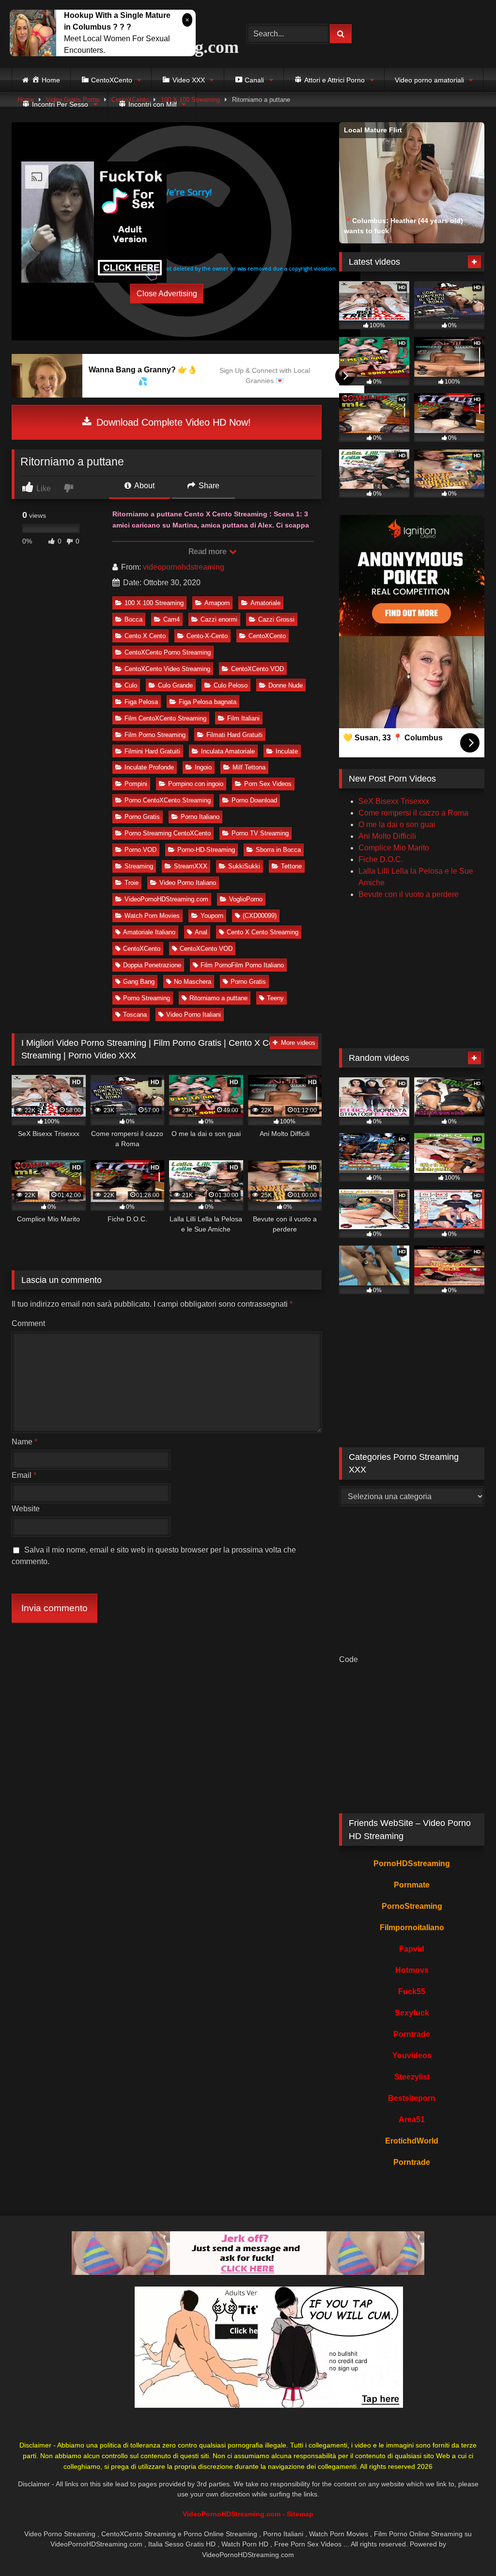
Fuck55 (412, 1992)
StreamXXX (191, 866)
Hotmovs (412, 1970)
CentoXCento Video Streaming (167, 669)
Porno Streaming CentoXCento (168, 833)
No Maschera (193, 982)
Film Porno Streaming (155, 735)
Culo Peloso (231, 685)
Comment (28, 1323)
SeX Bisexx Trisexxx (394, 801)
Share (208, 486)
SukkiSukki (244, 866)
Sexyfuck (412, 2013)
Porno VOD (140, 850)
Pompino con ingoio (196, 784)
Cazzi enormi (219, 619)
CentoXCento (267, 636)
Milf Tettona (249, 767)
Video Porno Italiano (188, 883)
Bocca (133, 619)
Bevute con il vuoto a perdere (409, 894)
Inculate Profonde (149, 767)
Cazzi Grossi (276, 619)
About (144, 486)
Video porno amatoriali (429, 80)
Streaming (139, 866)
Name (24, 1442)
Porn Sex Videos (268, 784)
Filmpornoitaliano (412, 1928)
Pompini (136, 784)
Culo (131, 685)
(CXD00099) (260, 916)
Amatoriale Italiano (149, 932)
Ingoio (203, 767)
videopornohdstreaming (184, 567)
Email (24, 1475)
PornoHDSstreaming (412, 1864)
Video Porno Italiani (194, 1015)
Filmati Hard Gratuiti (234, 735)
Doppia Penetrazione (152, 965)
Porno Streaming (147, 998)
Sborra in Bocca (278, 850)
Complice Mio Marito (394, 848)
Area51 (412, 2120)
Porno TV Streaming (260, 833)
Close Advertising (167, 294)
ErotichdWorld (412, 2141)
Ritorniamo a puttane (218, 998)
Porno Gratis (142, 817)
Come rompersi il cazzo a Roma (413, 813)
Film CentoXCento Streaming (165, 718)
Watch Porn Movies (152, 916)
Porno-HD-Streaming (206, 850)
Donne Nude (286, 685)
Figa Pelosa (141, 702)
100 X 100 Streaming (154, 603)
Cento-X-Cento (207, 636)
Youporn (212, 916)
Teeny (275, 998)
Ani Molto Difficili (387, 836)
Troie (132, 883)
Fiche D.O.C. (381, 859)
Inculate (287, 751)
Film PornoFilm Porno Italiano (242, 965)
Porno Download (254, 800)
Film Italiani (243, 718)
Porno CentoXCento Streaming (168, 800)
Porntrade (412, 2034)
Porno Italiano (200, 817)
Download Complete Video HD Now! (172, 422)
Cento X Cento (145, 636)
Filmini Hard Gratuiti (152, 751)
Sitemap (300, 2514)
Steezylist (412, 2077)
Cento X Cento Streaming (263, 932)
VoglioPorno (246, 899)
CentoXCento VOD (257, 669)
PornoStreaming (412, 1906)
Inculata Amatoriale (228, 751)
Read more (208, 552)
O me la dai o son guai (397, 824)
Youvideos (412, 2056)
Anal (201, 932)
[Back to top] (466, 2547)
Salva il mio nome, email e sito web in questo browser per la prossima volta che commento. (154, 1556)
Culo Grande (175, 685)
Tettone (291, 866)
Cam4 (171, 619)
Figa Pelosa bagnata (208, 702)
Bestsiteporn (412, 2098)
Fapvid (412, 1949)
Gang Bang (139, 982)
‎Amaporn (217, 603)
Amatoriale (265, 603)
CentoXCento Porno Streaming (168, 652)
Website (26, 1509)
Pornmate (412, 1885)
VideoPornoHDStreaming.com (166, 899)
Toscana (135, 1015)
